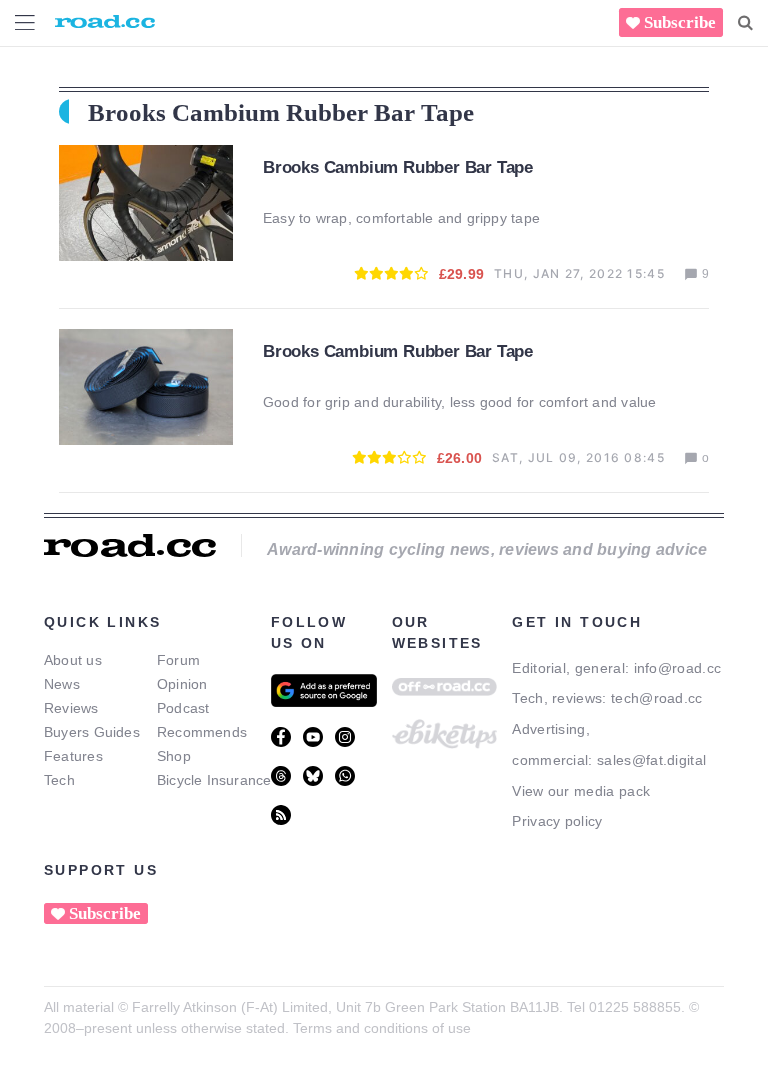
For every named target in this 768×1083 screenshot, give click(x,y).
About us (73, 660)
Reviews (71, 708)
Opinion (182, 684)
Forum (178, 660)
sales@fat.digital (651, 760)
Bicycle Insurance (214, 780)
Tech (59, 780)
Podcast (183, 708)
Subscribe (680, 22)
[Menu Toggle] (25, 22)
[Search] (745, 23)
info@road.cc (678, 668)
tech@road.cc (657, 698)
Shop (174, 756)
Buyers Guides (92, 732)
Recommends (202, 732)
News (62, 684)
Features (73, 756)
